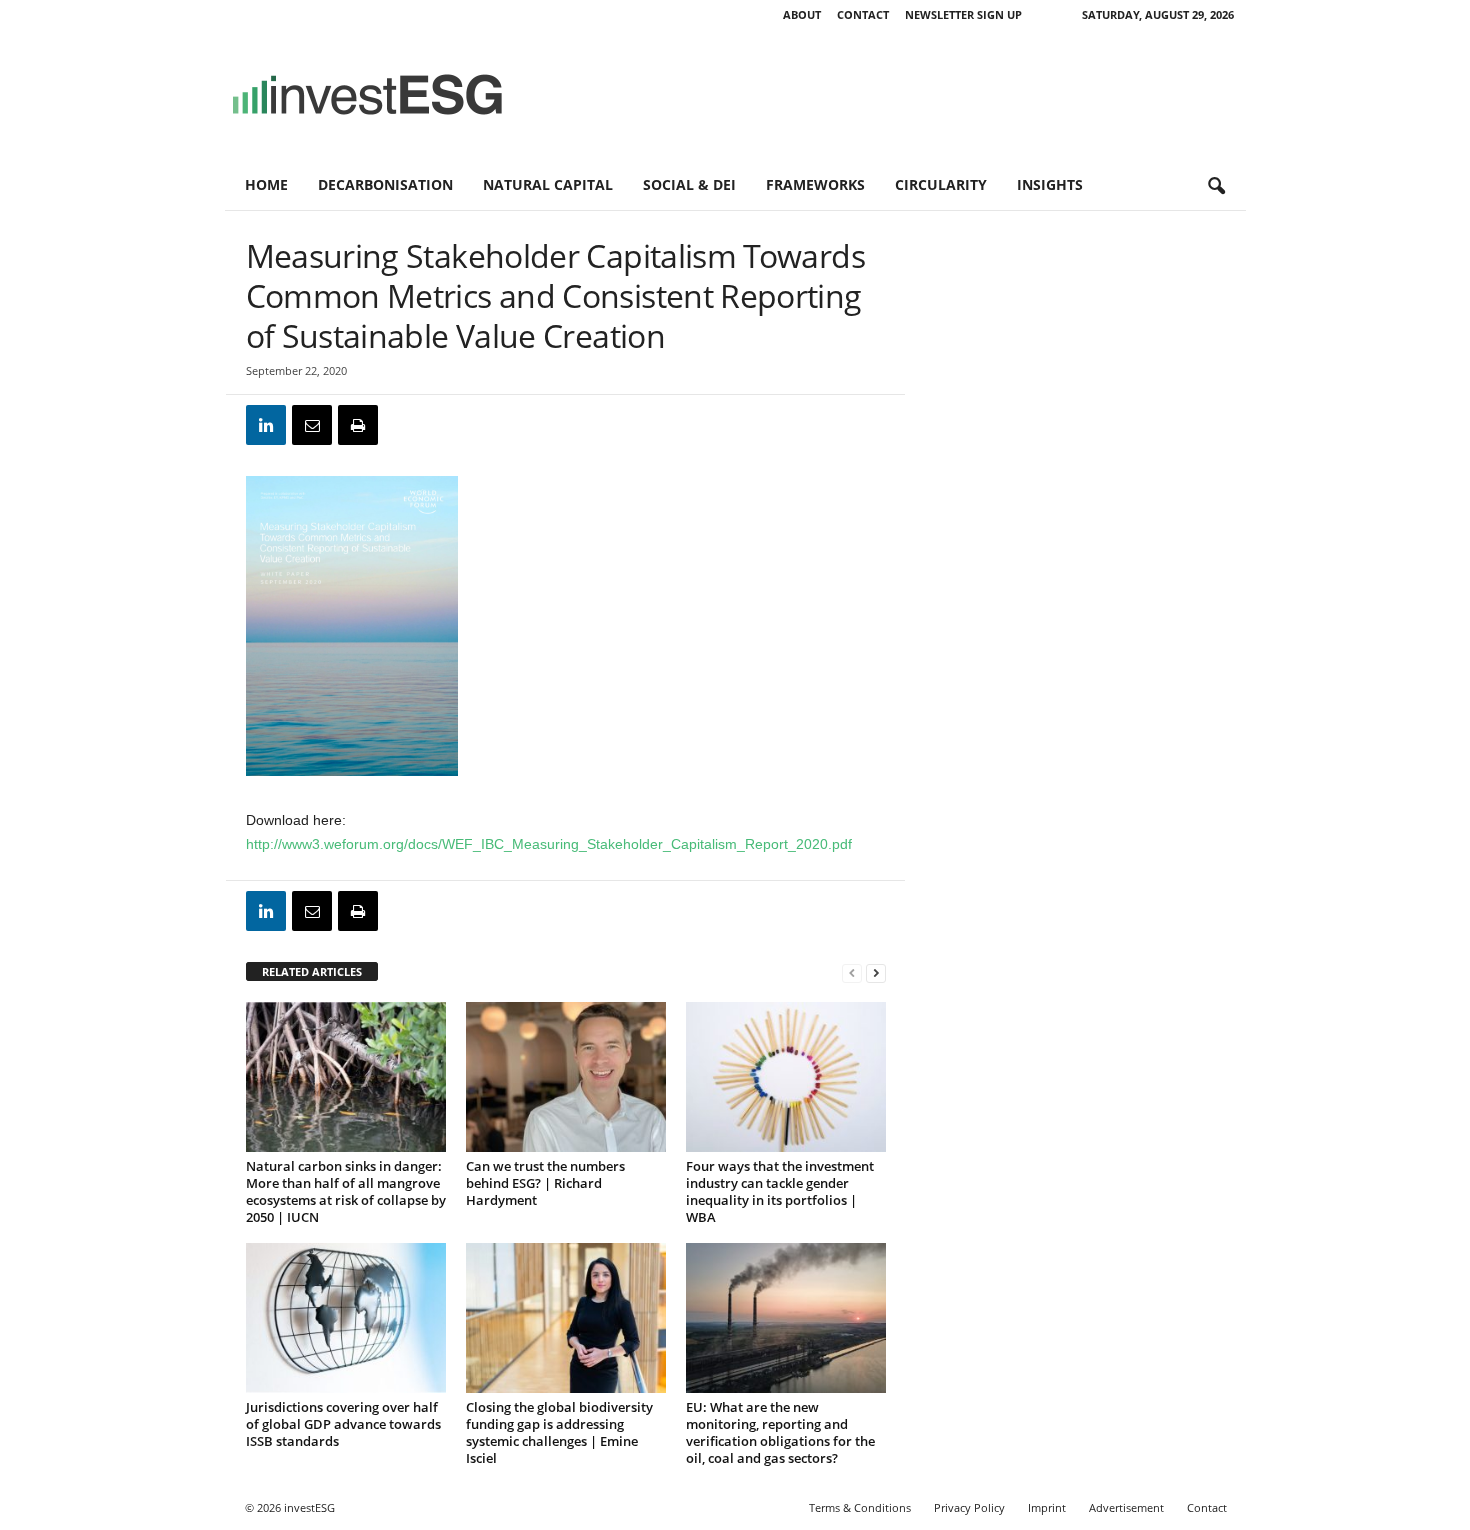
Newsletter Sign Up (963, 14)
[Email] (312, 425)
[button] (1216, 187)
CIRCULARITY (941, 184)
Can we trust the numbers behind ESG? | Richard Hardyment (545, 1183)
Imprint (1047, 1507)
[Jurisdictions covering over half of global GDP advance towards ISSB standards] (346, 1318)
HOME (266, 184)
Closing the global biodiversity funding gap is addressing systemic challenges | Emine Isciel (559, 1432)
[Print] (358, 425)
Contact (863, 14)
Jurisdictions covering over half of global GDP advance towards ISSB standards (343, 1424)
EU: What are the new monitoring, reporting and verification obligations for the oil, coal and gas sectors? (780, 1432)
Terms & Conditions (860, 1507)
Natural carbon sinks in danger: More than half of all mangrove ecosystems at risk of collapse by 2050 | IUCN (346, 1191)
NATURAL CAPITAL (548, 184)
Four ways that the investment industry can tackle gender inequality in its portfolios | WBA (780, 1191)
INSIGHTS (1050, 184)
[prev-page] (852, 972)
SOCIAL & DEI (689, 184)
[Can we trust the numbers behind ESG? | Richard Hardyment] (566, 1077)
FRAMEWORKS (815, 184)
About (802, 14)
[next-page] (876, 972)
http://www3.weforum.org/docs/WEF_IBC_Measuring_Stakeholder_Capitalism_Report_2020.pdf (549, 844)
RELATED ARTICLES (312, 971)
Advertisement (1126, 1507)
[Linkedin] (266, 425)
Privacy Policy (969, 1507)
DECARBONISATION (385, 184)
